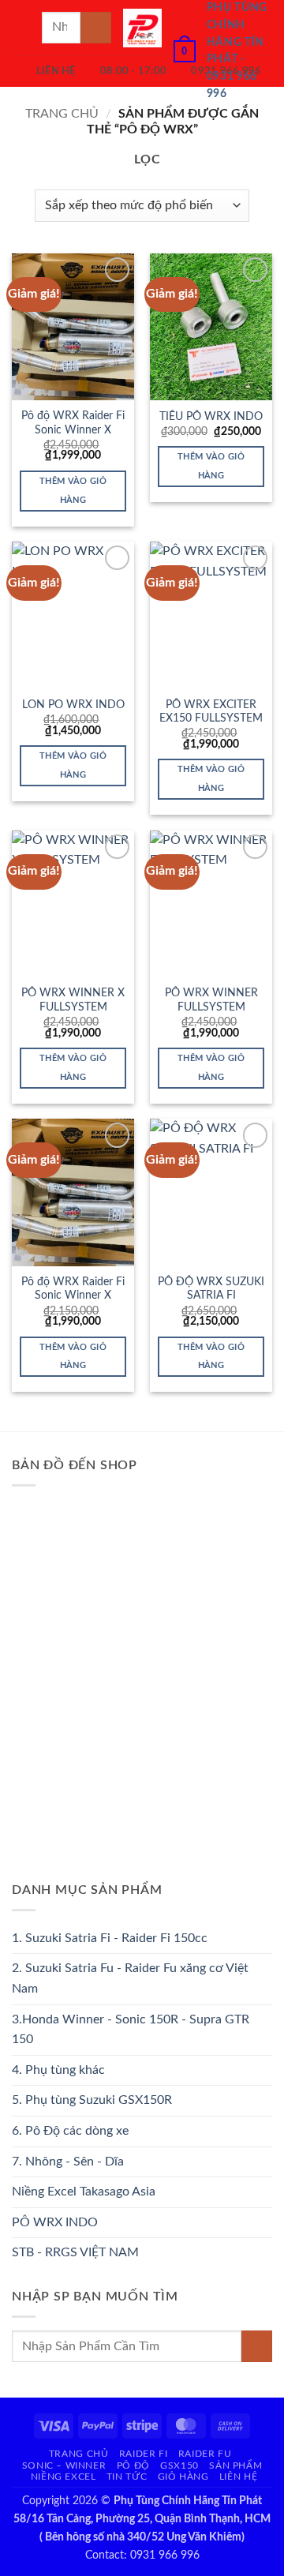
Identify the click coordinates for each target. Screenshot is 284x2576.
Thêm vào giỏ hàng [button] (73, 491)
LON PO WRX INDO (73, 705)
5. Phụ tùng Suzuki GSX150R (92, 2100)
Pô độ (133, 2465)
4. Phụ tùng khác (58, 2070)
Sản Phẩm (235, 2465)
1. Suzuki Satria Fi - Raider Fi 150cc (110, 1938)
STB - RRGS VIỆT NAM (75, 2252)
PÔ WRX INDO (55, 2222)
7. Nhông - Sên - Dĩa (68, 2162)
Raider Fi (144, 2454)
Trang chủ (62, 114)
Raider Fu (205, 2454)
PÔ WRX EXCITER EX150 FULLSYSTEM (211, 712)
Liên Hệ (238, 2477)
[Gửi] (96, 27)
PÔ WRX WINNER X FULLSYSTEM (73, 1000)
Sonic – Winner (64, 2465)
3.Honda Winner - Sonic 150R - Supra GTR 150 (131, 2030)
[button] (21, 27)
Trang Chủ (79, 2454)
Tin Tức (127, 2477)
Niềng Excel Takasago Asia (84, 2192)
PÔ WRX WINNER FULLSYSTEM (211, 1000)
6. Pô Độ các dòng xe (70, 2131)
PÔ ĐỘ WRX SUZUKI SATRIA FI (211, 1289)
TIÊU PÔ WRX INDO (211, 417)
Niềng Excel (64, 2477)
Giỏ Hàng (183, 2477)
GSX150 (179, 2465)
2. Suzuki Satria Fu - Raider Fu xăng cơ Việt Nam (130, 1978)
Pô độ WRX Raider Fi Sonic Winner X (73, 423)
